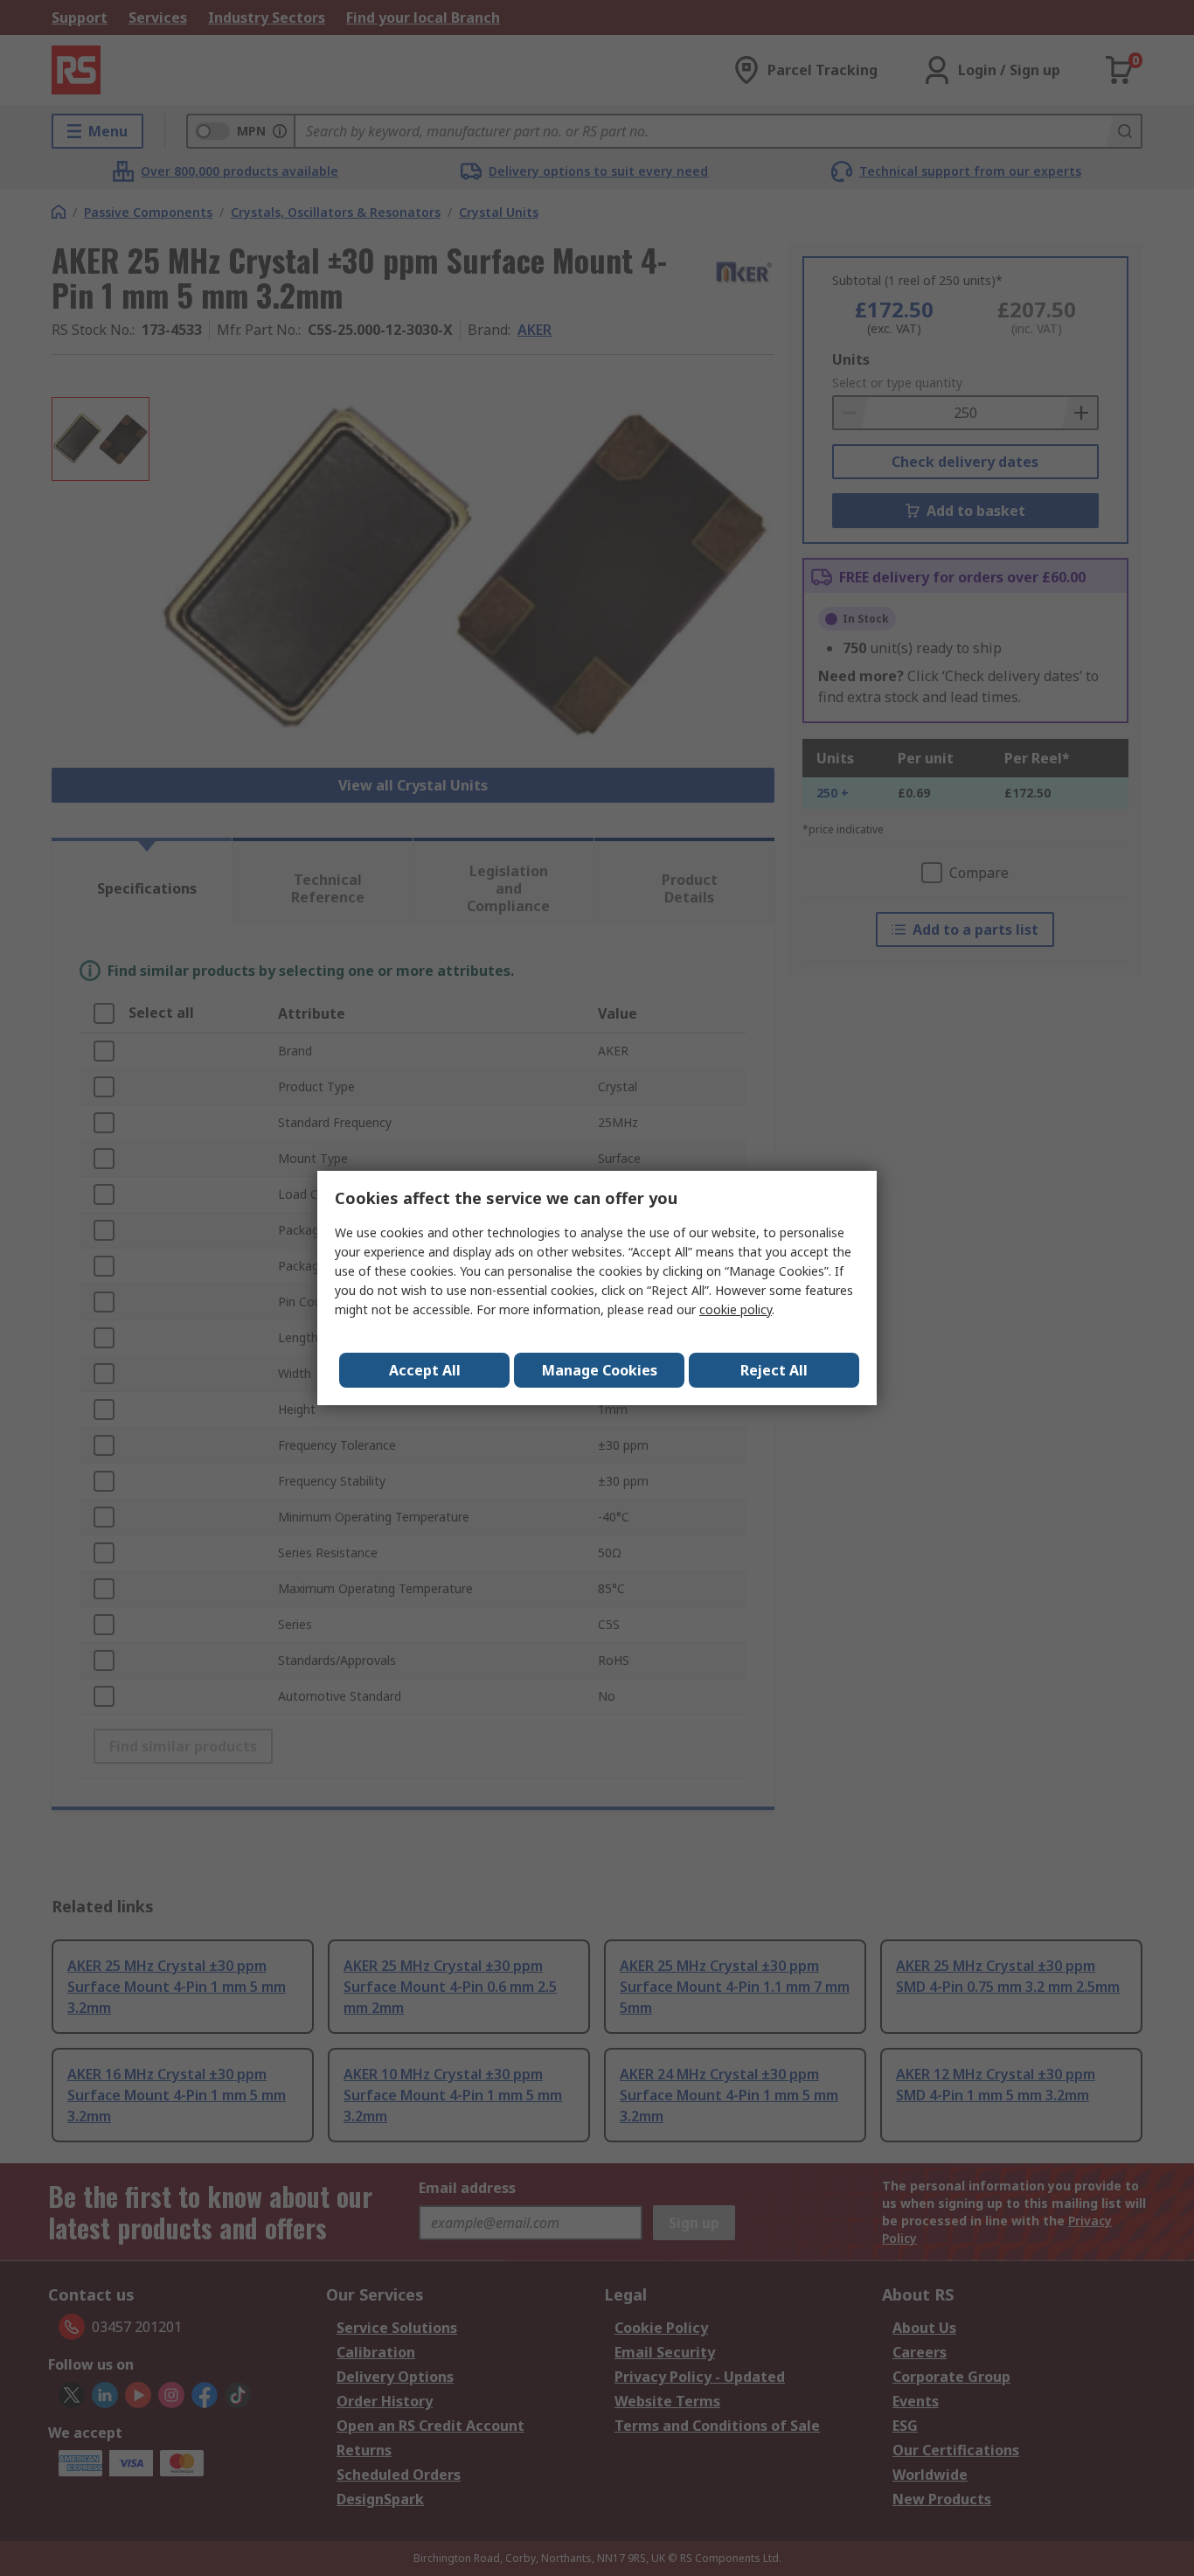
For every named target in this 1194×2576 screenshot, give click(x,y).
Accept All (425, 1370)
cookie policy (736, 1309)
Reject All (774, 1370)
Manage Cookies (600, 1370)
